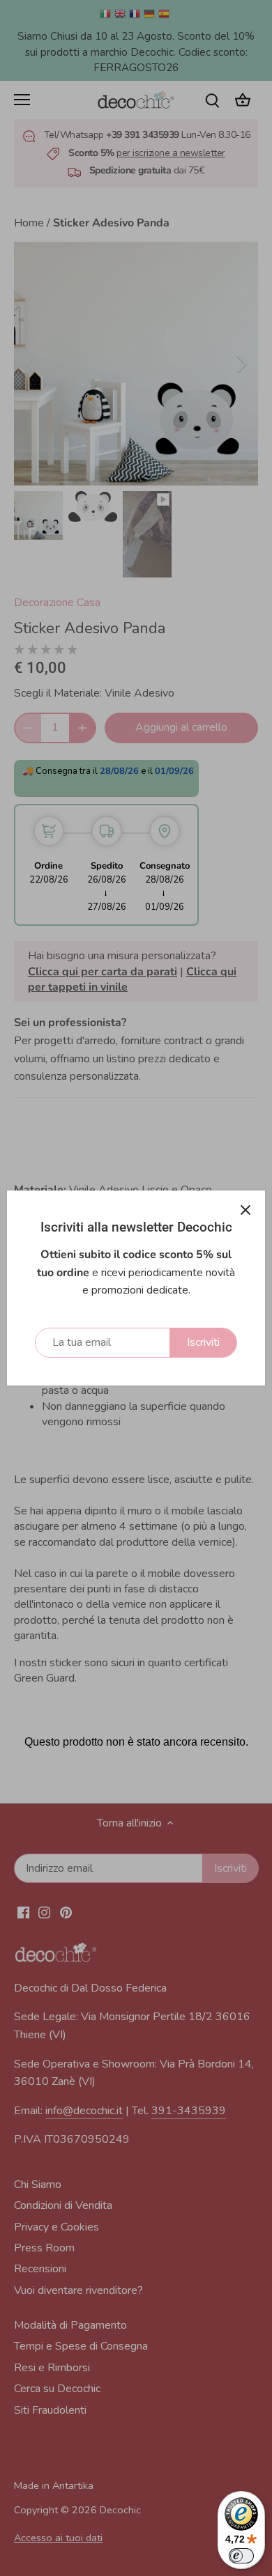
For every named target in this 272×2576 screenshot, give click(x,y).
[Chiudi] (245, 1210)
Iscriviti (203, 1342)
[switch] (241, 2556)
